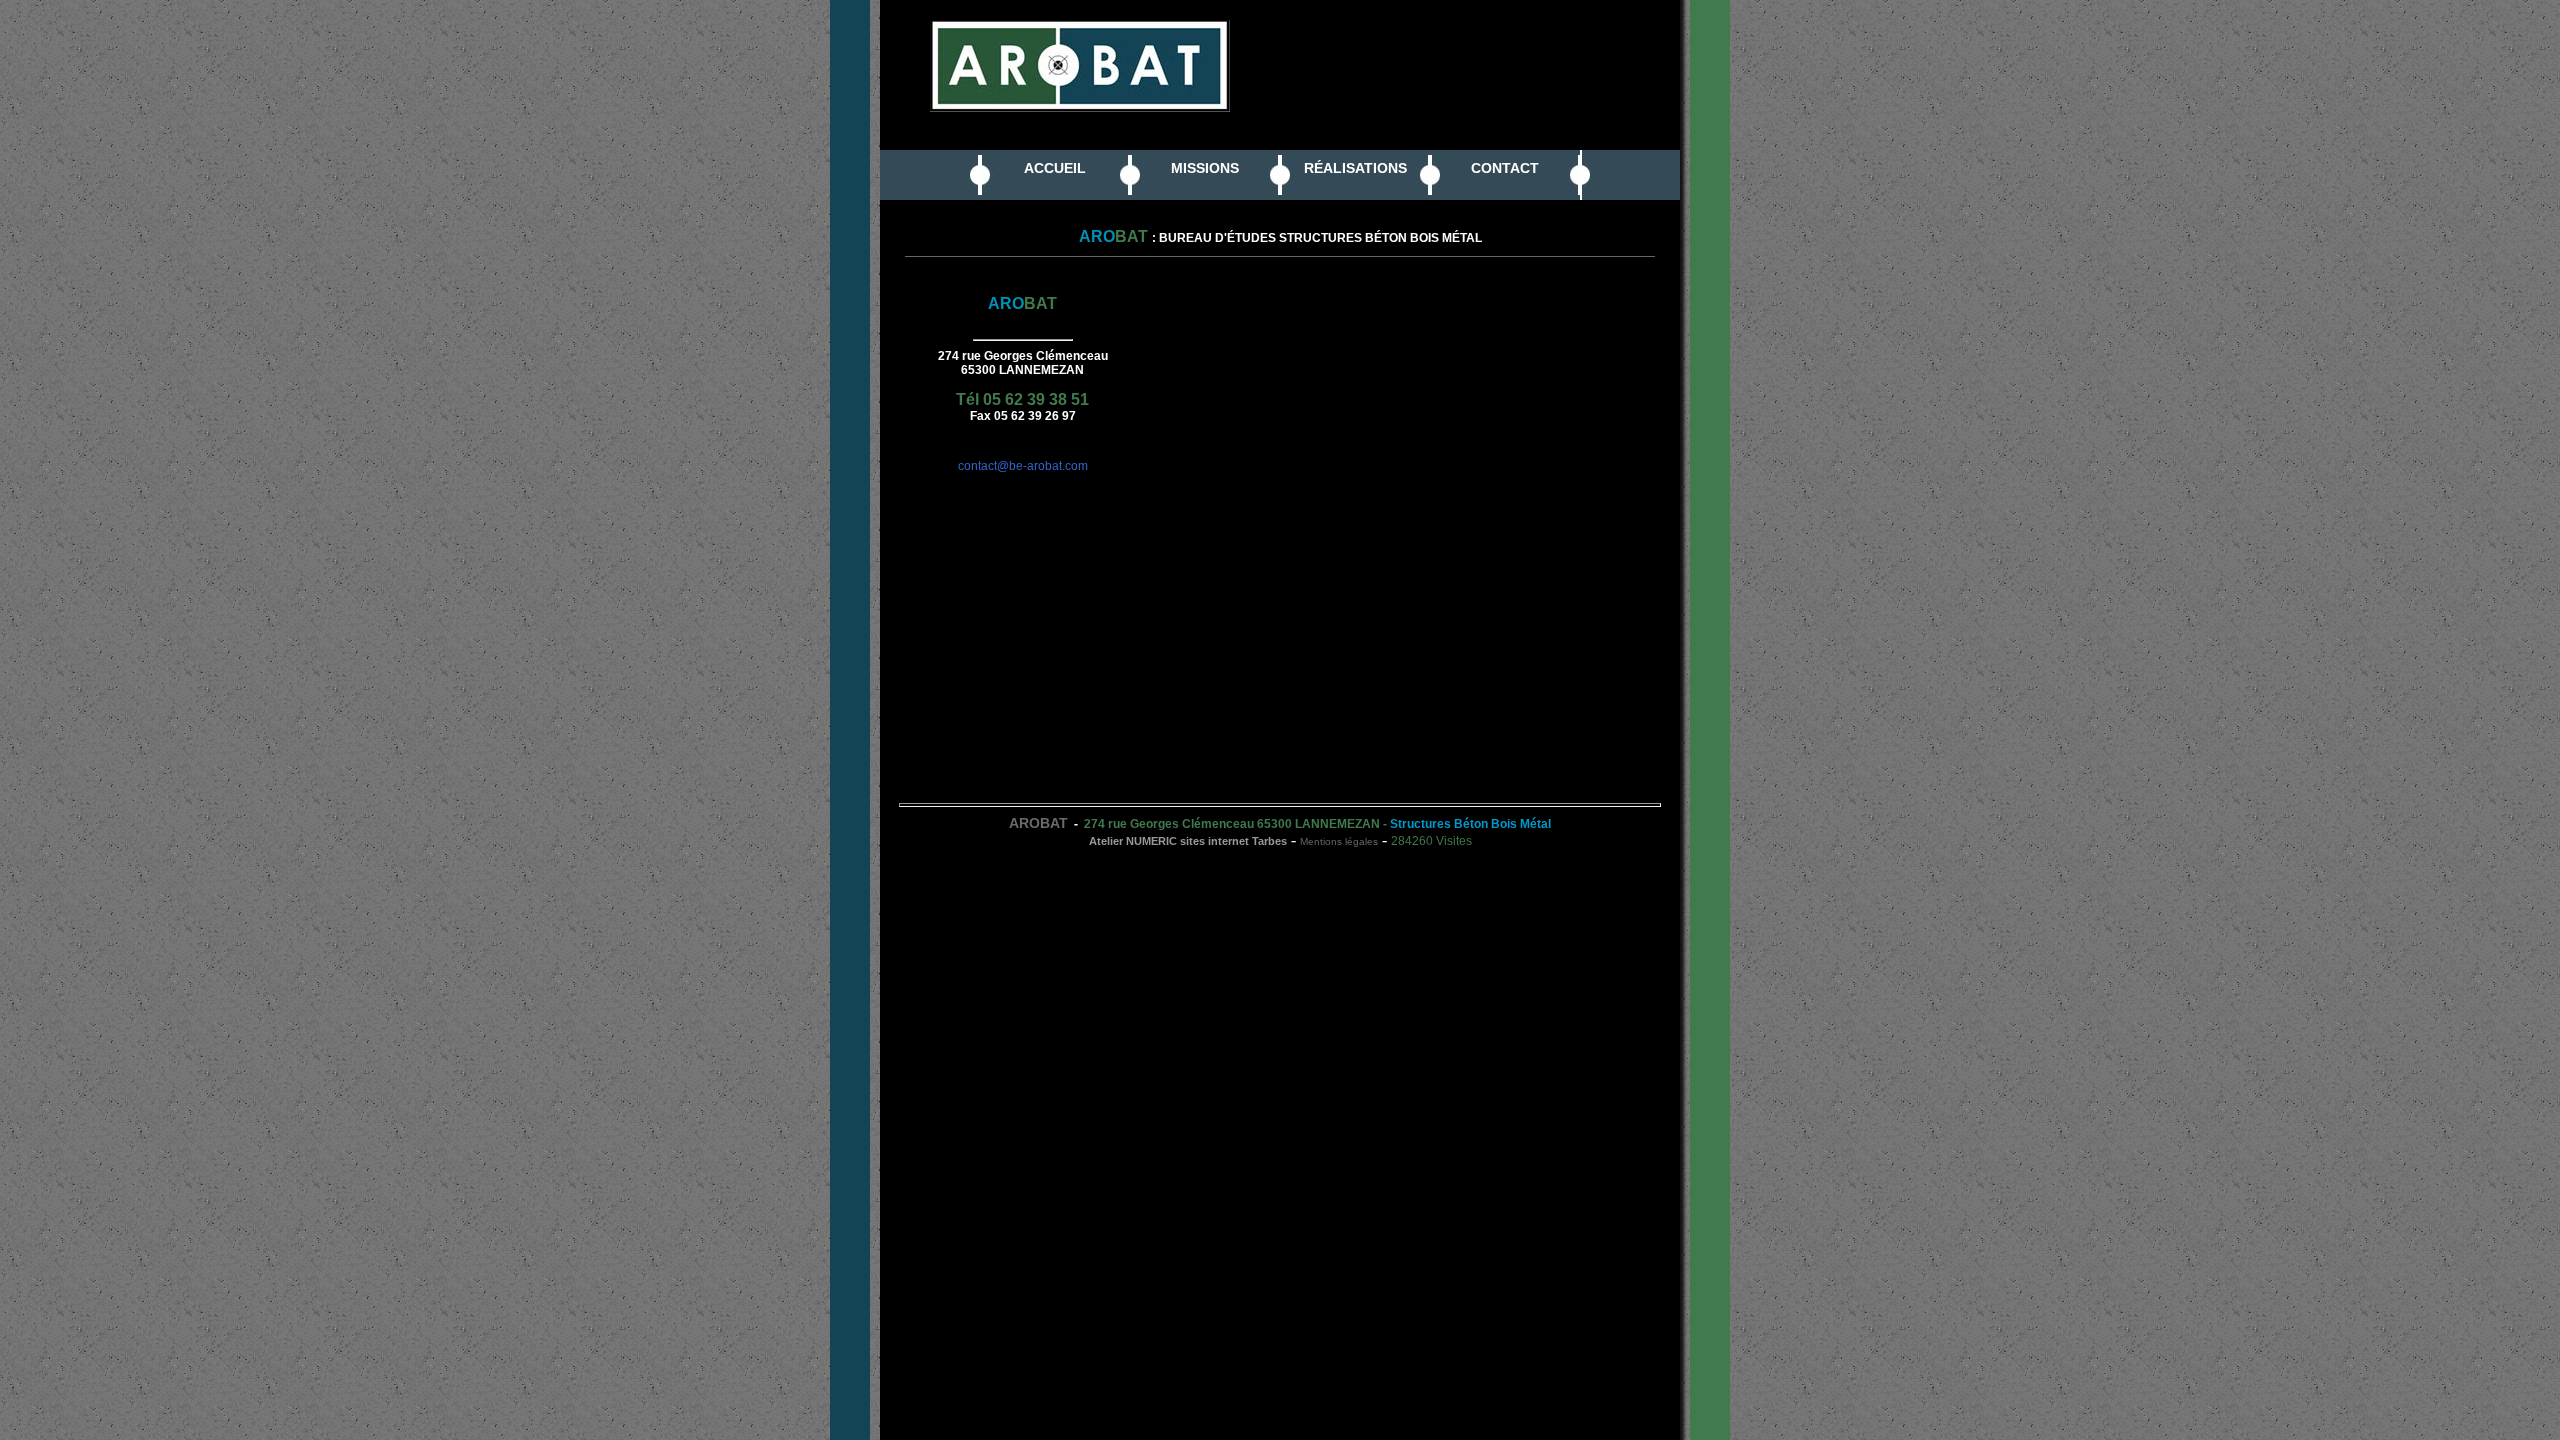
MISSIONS (1205, 168)
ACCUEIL (1055, 168)
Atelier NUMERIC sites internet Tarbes (1188, 841)
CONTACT (1505, 168)
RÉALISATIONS (1355, 168)
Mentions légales (1339, 841)
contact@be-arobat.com (1023, 466)
